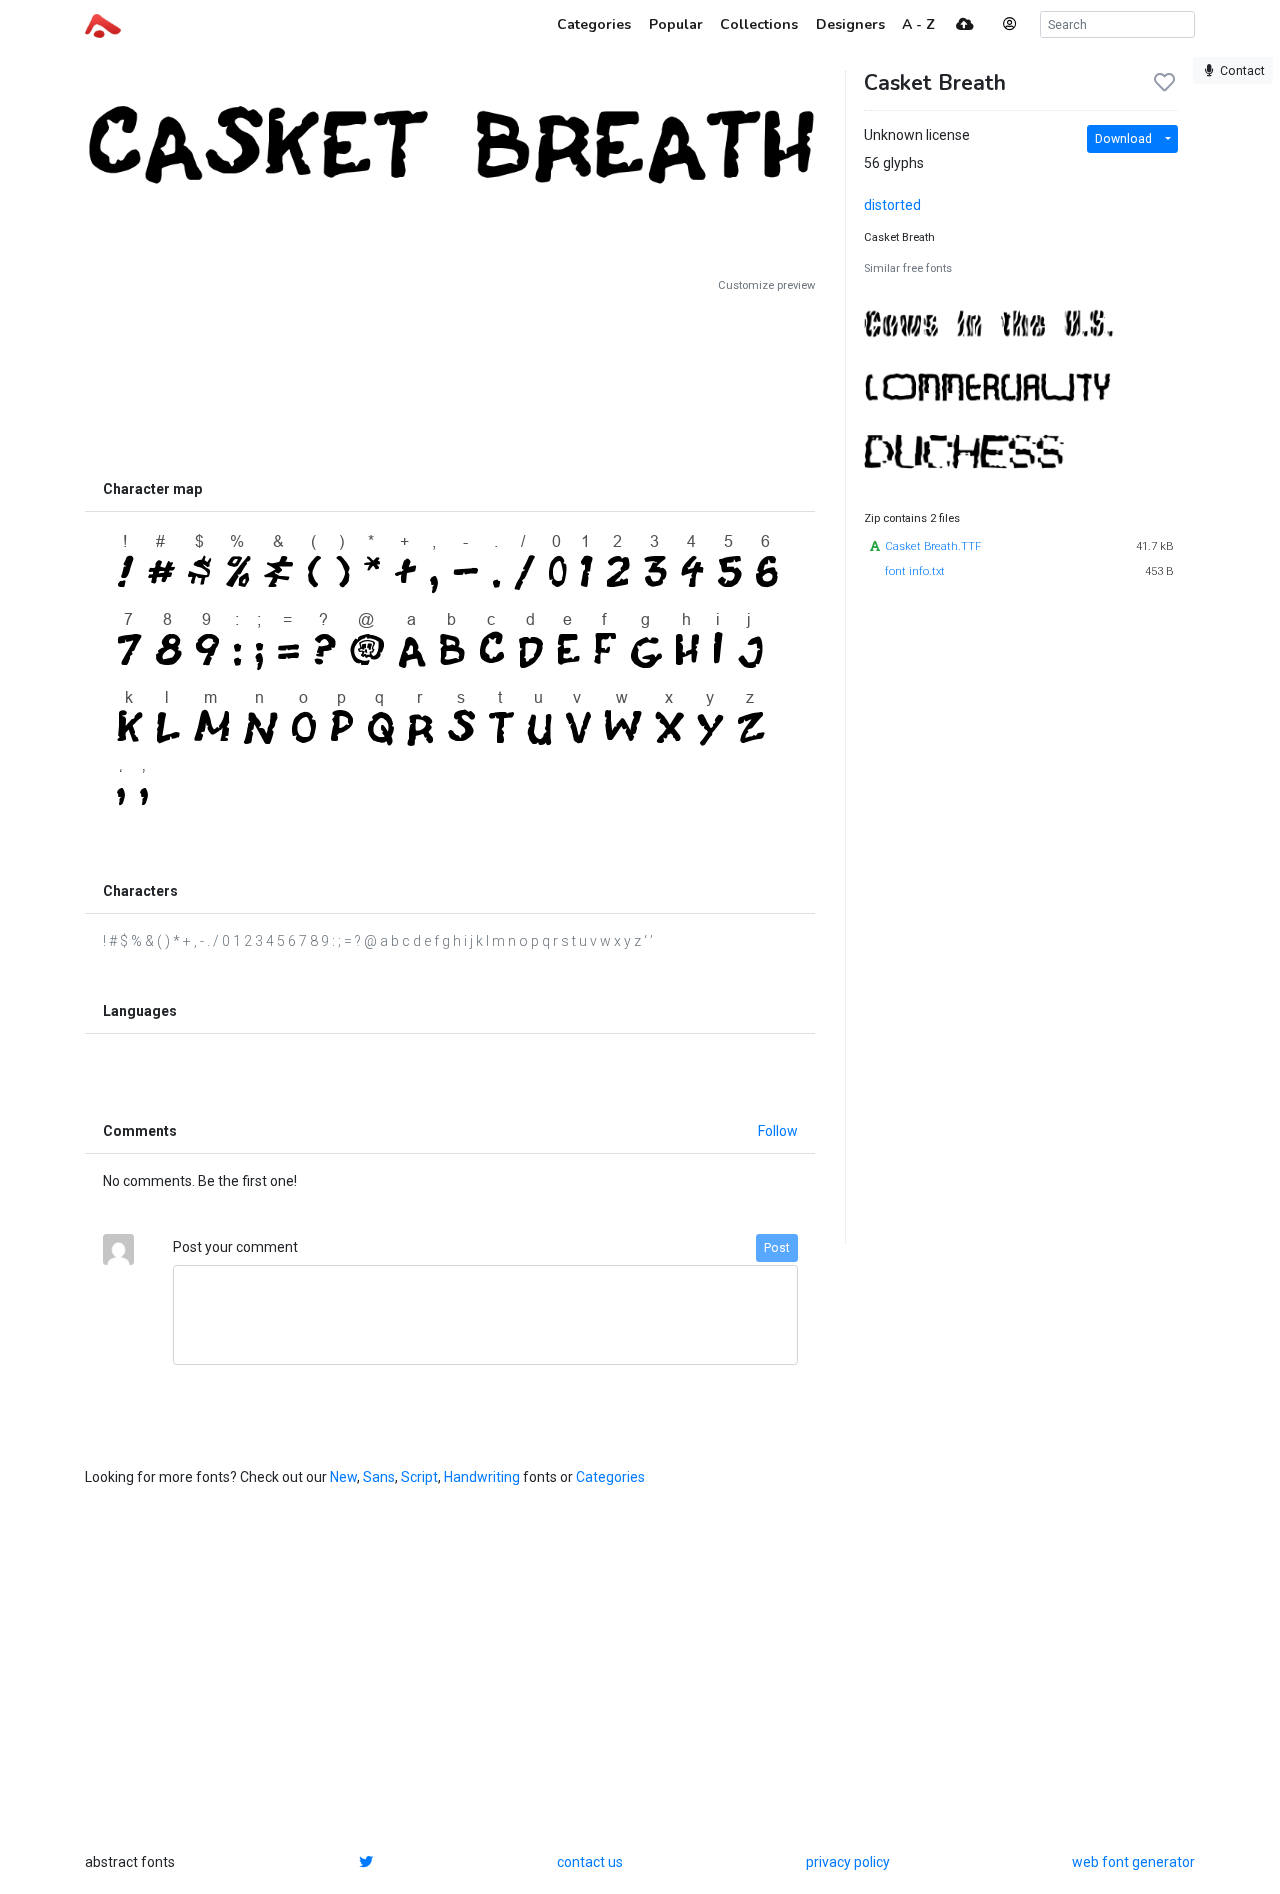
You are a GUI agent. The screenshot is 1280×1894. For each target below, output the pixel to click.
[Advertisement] (450, 382)
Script (419, 1477)
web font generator (1133, 1862)
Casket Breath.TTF (933, 546)
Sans (379, 1477)
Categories (610, 1477)
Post (777, 1248)
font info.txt (915, 571)
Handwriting (482, 1477)
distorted (892, 205)
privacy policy (848, 1862)
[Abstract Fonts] (103, 24)
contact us (590, 1862)
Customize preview (766, 285)
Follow (778, 1131)
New (343, 1477)
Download (1123, 139)
